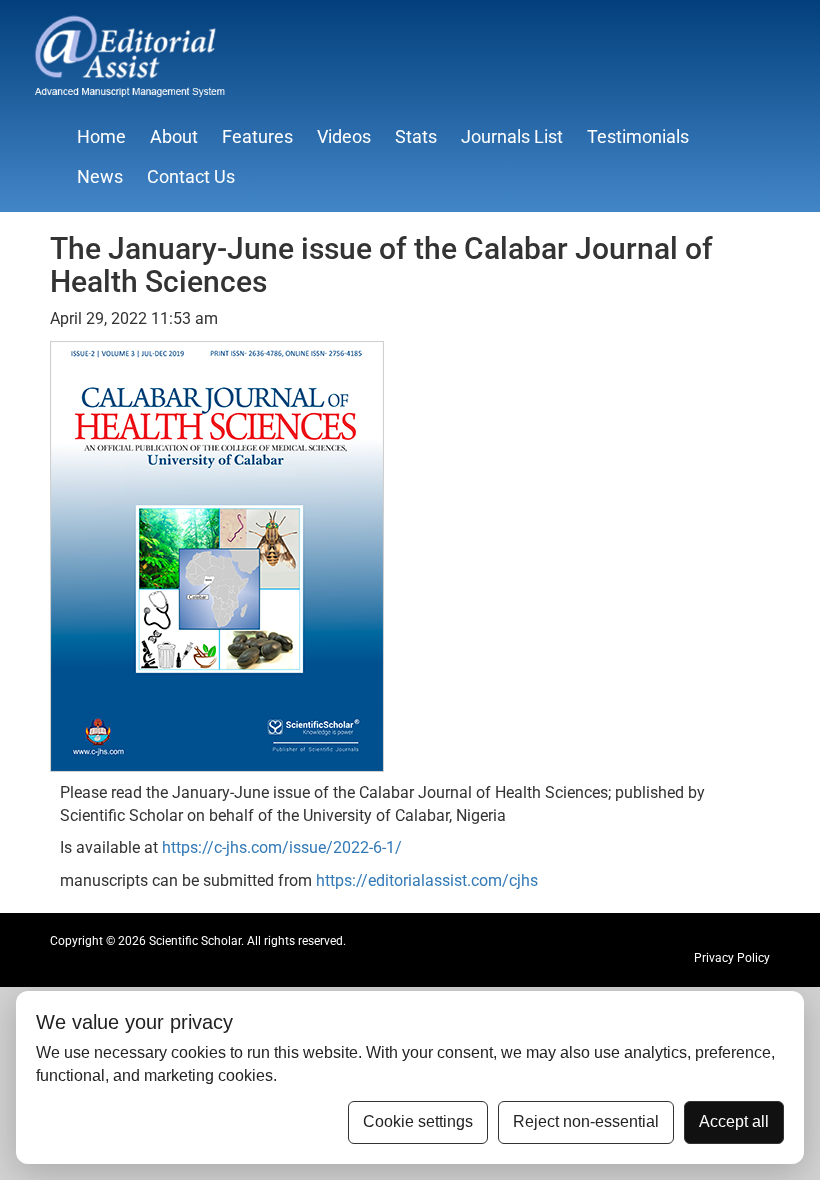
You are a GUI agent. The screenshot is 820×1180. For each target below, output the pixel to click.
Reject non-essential (586, 1121)
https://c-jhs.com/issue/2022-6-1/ (282, 847)
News (100, 176)
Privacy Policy (732, 958)
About (174, 136)
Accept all (734, 1121)
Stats (416, 136)
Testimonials (638, 136)
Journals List (512, 136)
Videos (344, 136)
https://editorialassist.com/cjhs (427, 880)
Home (101, 136)
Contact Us (191, 176)
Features (257, 136)
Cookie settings (418, 1121)
